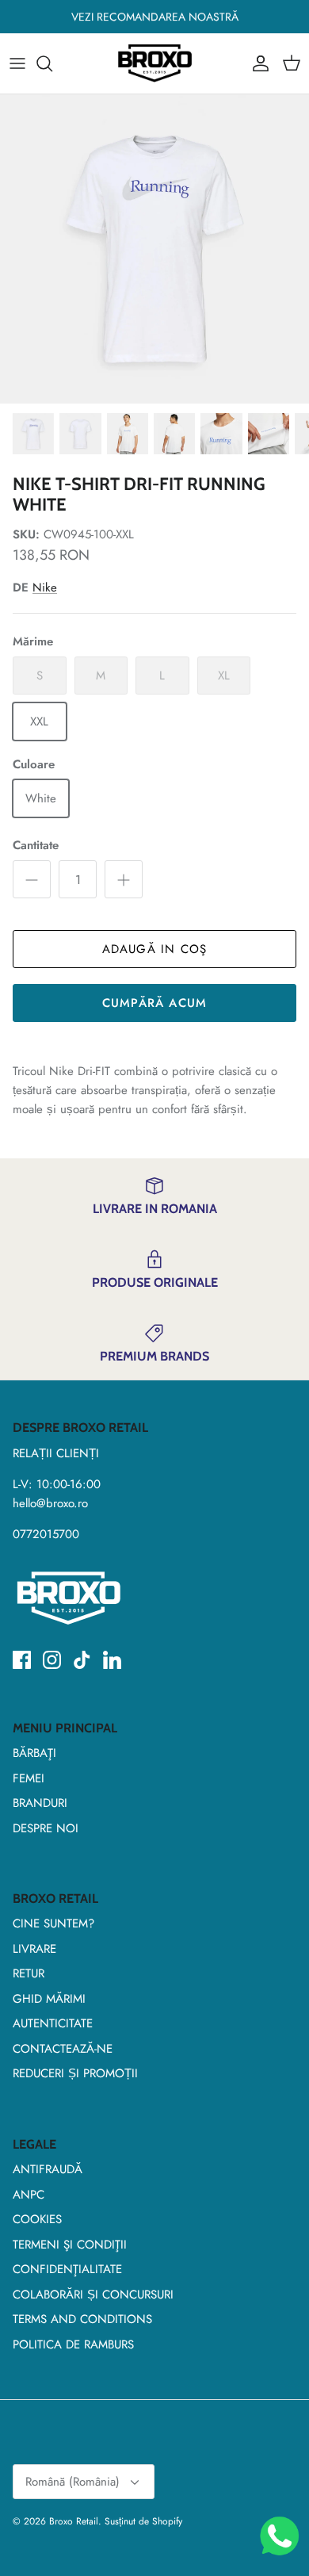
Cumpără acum (154, 1003)
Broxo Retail (74, 2521)
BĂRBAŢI (34, 1753)
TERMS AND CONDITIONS (82, 2319)
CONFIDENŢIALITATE (67, 2269)
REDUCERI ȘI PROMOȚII (75, 2073)
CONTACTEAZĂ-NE (63, 2049)
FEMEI (29, 1778)
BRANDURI (40, 1803)
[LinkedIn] (112, 1660)
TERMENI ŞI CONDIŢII (70, 2245)
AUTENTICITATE (53, 2023)
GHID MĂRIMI (49, 1999)
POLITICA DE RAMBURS (73, 2344)
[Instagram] (52, 1660)
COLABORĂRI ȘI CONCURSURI (93, 2295)
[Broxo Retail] (154, 63)
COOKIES (37, 2219)
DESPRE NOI (46, 1828)
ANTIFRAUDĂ (48, 2169)
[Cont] (257, 63)
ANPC (29, 2195)
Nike (45, 588)
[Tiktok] (82, 1660)
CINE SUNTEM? (53, 1923)
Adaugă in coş (155, 949)
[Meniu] (17, 63)
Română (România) (72, 2482)
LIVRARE (34, 1949)
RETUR (29, 1973)
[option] (154, 249)
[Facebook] (22, 1660)
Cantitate (36, 846)
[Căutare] (52, 63)
